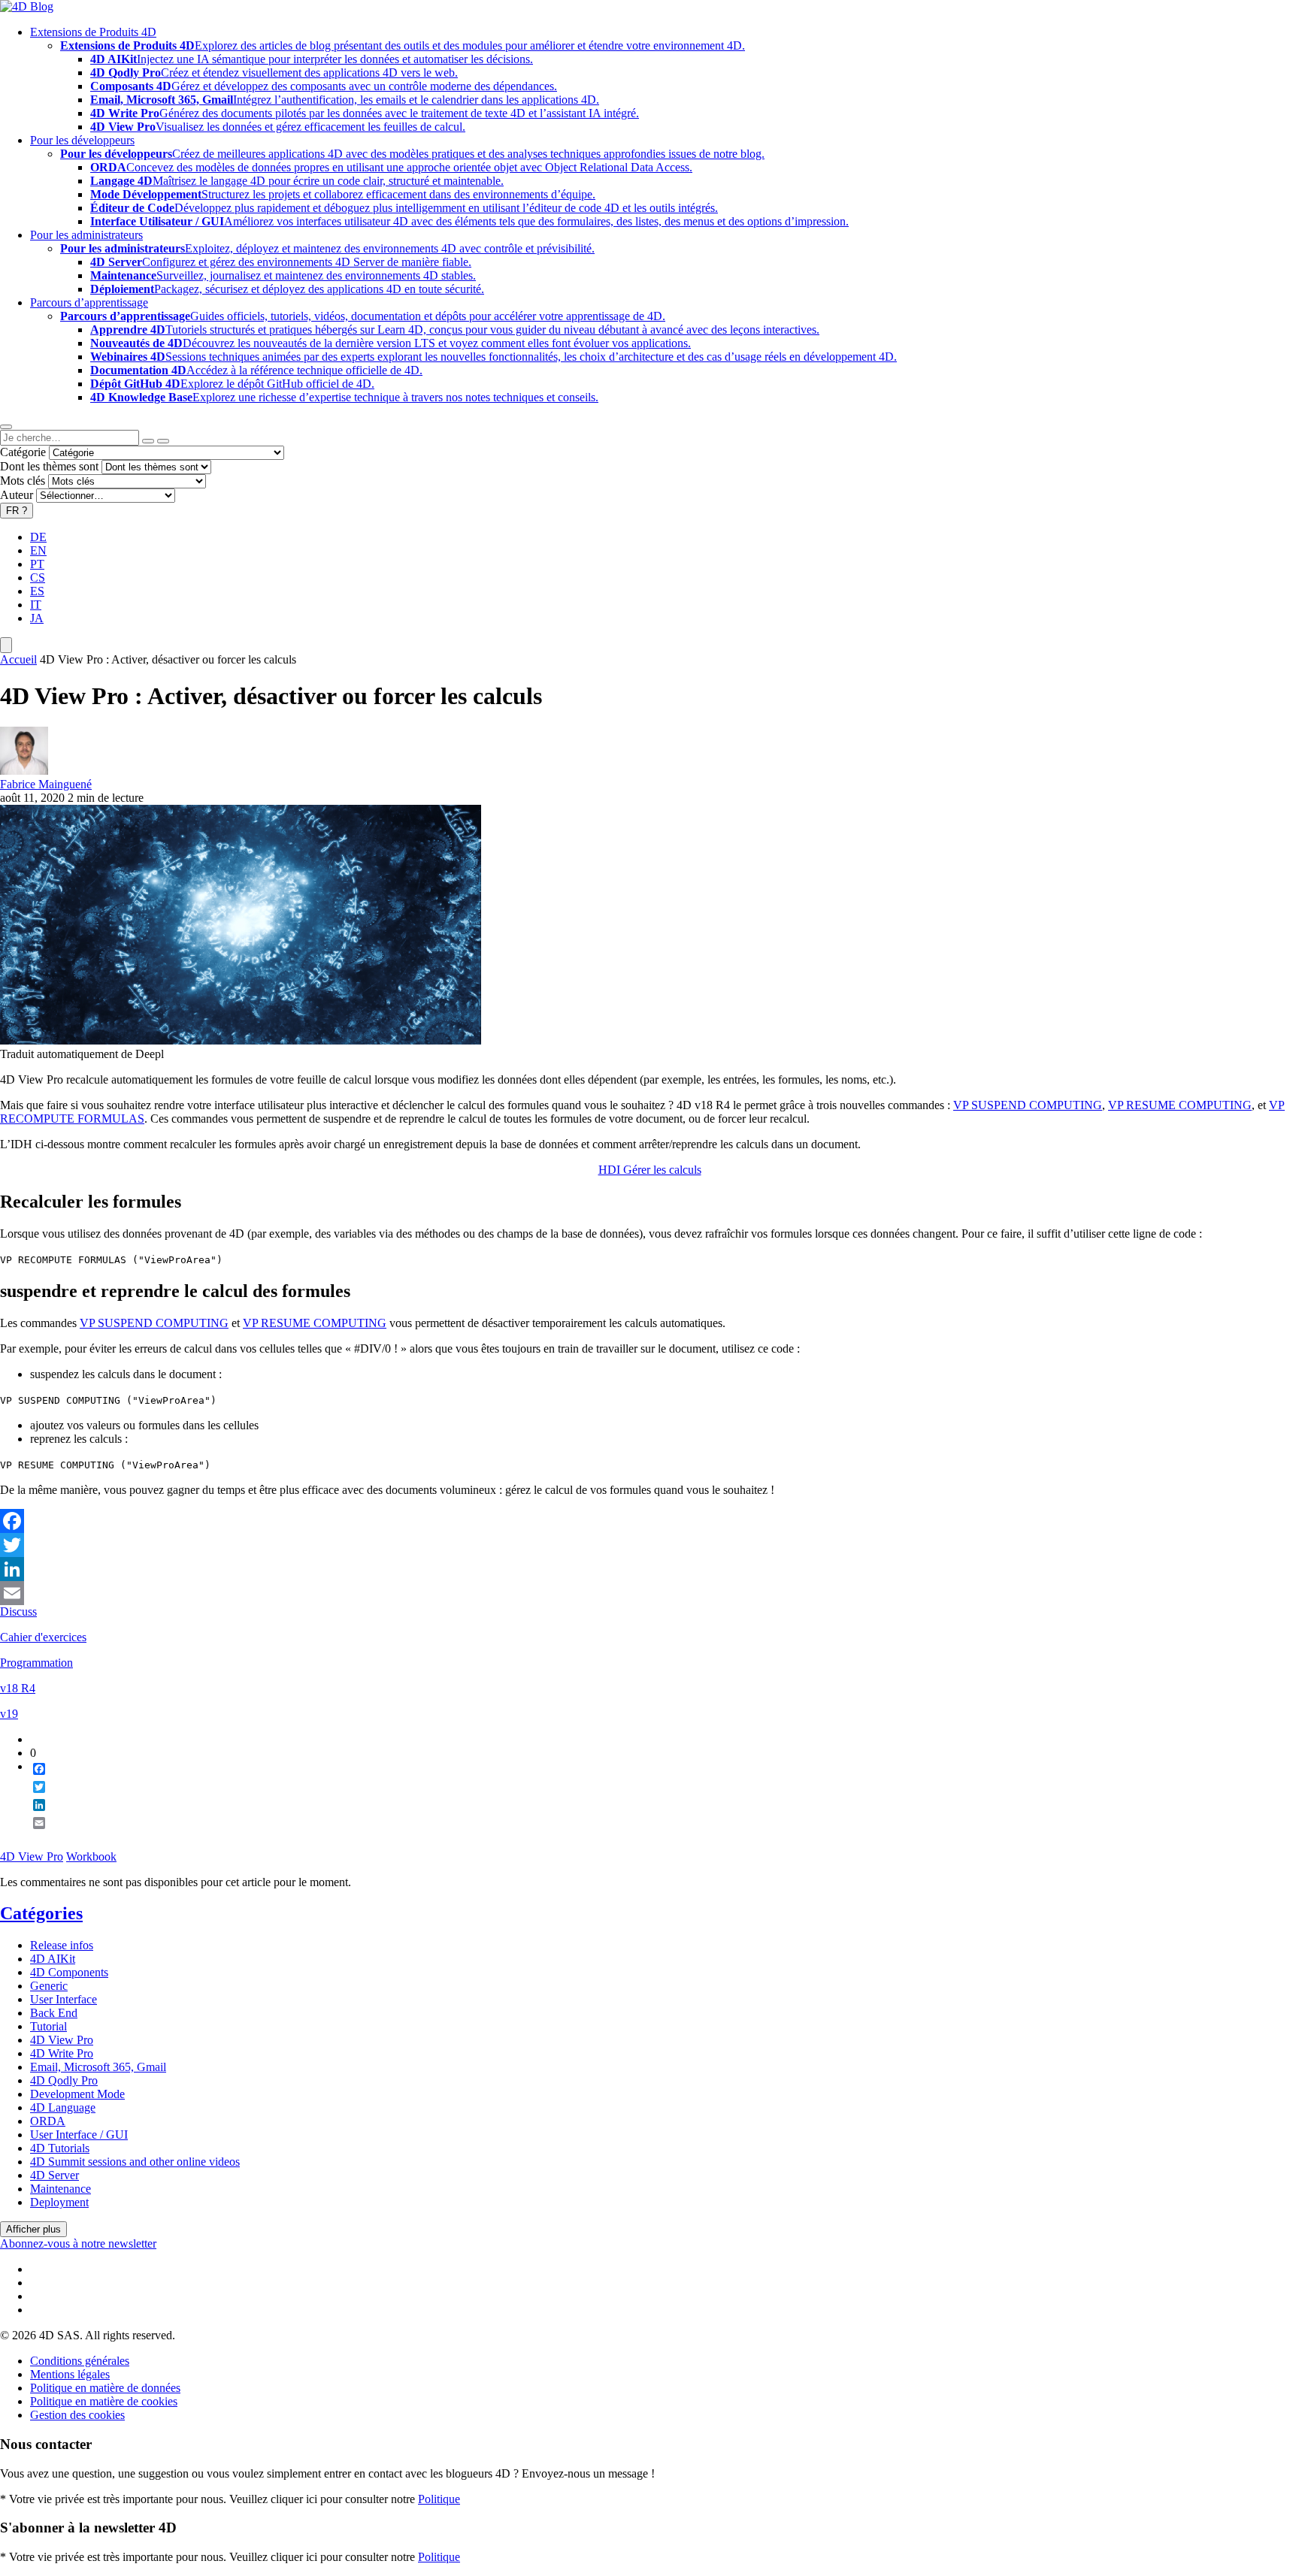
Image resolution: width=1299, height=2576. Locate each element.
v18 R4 (18, 1688)
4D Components (69, 1972)
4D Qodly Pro (64, 2080)
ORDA (48, 2121)
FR (17, 511)
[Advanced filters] (148, 441)
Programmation (36, 1663)
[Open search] (6, 427)
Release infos (62, 1945)
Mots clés (23, 481)
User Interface (64, 1999)
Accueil (18, 659)
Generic (49, 1986)
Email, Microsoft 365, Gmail (98, 2067)
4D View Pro (32, 1856)
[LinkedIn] (649, 1569)
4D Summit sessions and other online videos (135, 2162)
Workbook (91, 1856)
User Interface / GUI (79, 2135)
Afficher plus (33, 2229)
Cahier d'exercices (43, 1637)
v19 (9, 1714)
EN (38, 550)
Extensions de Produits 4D (93, 32)
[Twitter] (649, 1545)
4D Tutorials (60, 2148)
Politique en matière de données (105, 2388)
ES (37, 591)
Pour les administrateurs (86, 235)
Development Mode (77, 2094)
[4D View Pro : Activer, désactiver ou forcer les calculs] (241, 1040)
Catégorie (23, 452)
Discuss (18, 1612)
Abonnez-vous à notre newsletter (78, 2243)
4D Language (63, 2107)
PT (37, 564)
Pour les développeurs (82, 140)
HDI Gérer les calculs (650, 1170)
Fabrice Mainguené (46, 784)
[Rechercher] (163, 441)
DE (38, 537)
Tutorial (48, 2026)
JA (37, 618)
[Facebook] (649, 1521)
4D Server (55, 2175)
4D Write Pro (62, 2053)
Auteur (17, 495)
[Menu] (6, 645)
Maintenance (61, 2189)
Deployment (59, 2202)
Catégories (41, 1913)
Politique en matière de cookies (104, 2401)
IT (36, 605)
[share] (33, 1835)
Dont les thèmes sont (49, 466)
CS (38, 577)
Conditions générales (80, 2361)
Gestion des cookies (77, 2415)
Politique (439, 2499)
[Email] (649, 1593)
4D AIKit (53, 1959)
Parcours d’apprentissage (89, 302)
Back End (54, 2013)
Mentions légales (70, 2374)
